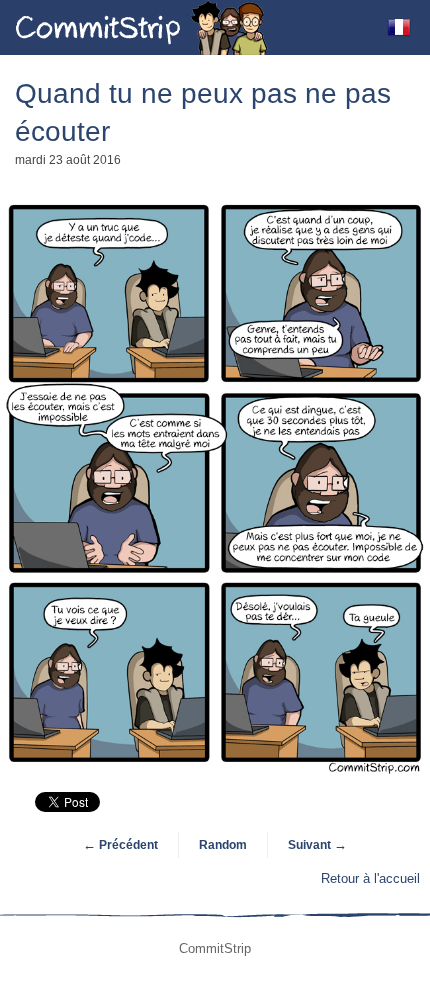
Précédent (120, 845)
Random (223, 845)
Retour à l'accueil (370, 878)
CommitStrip (142, 27)
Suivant (317, 845)
